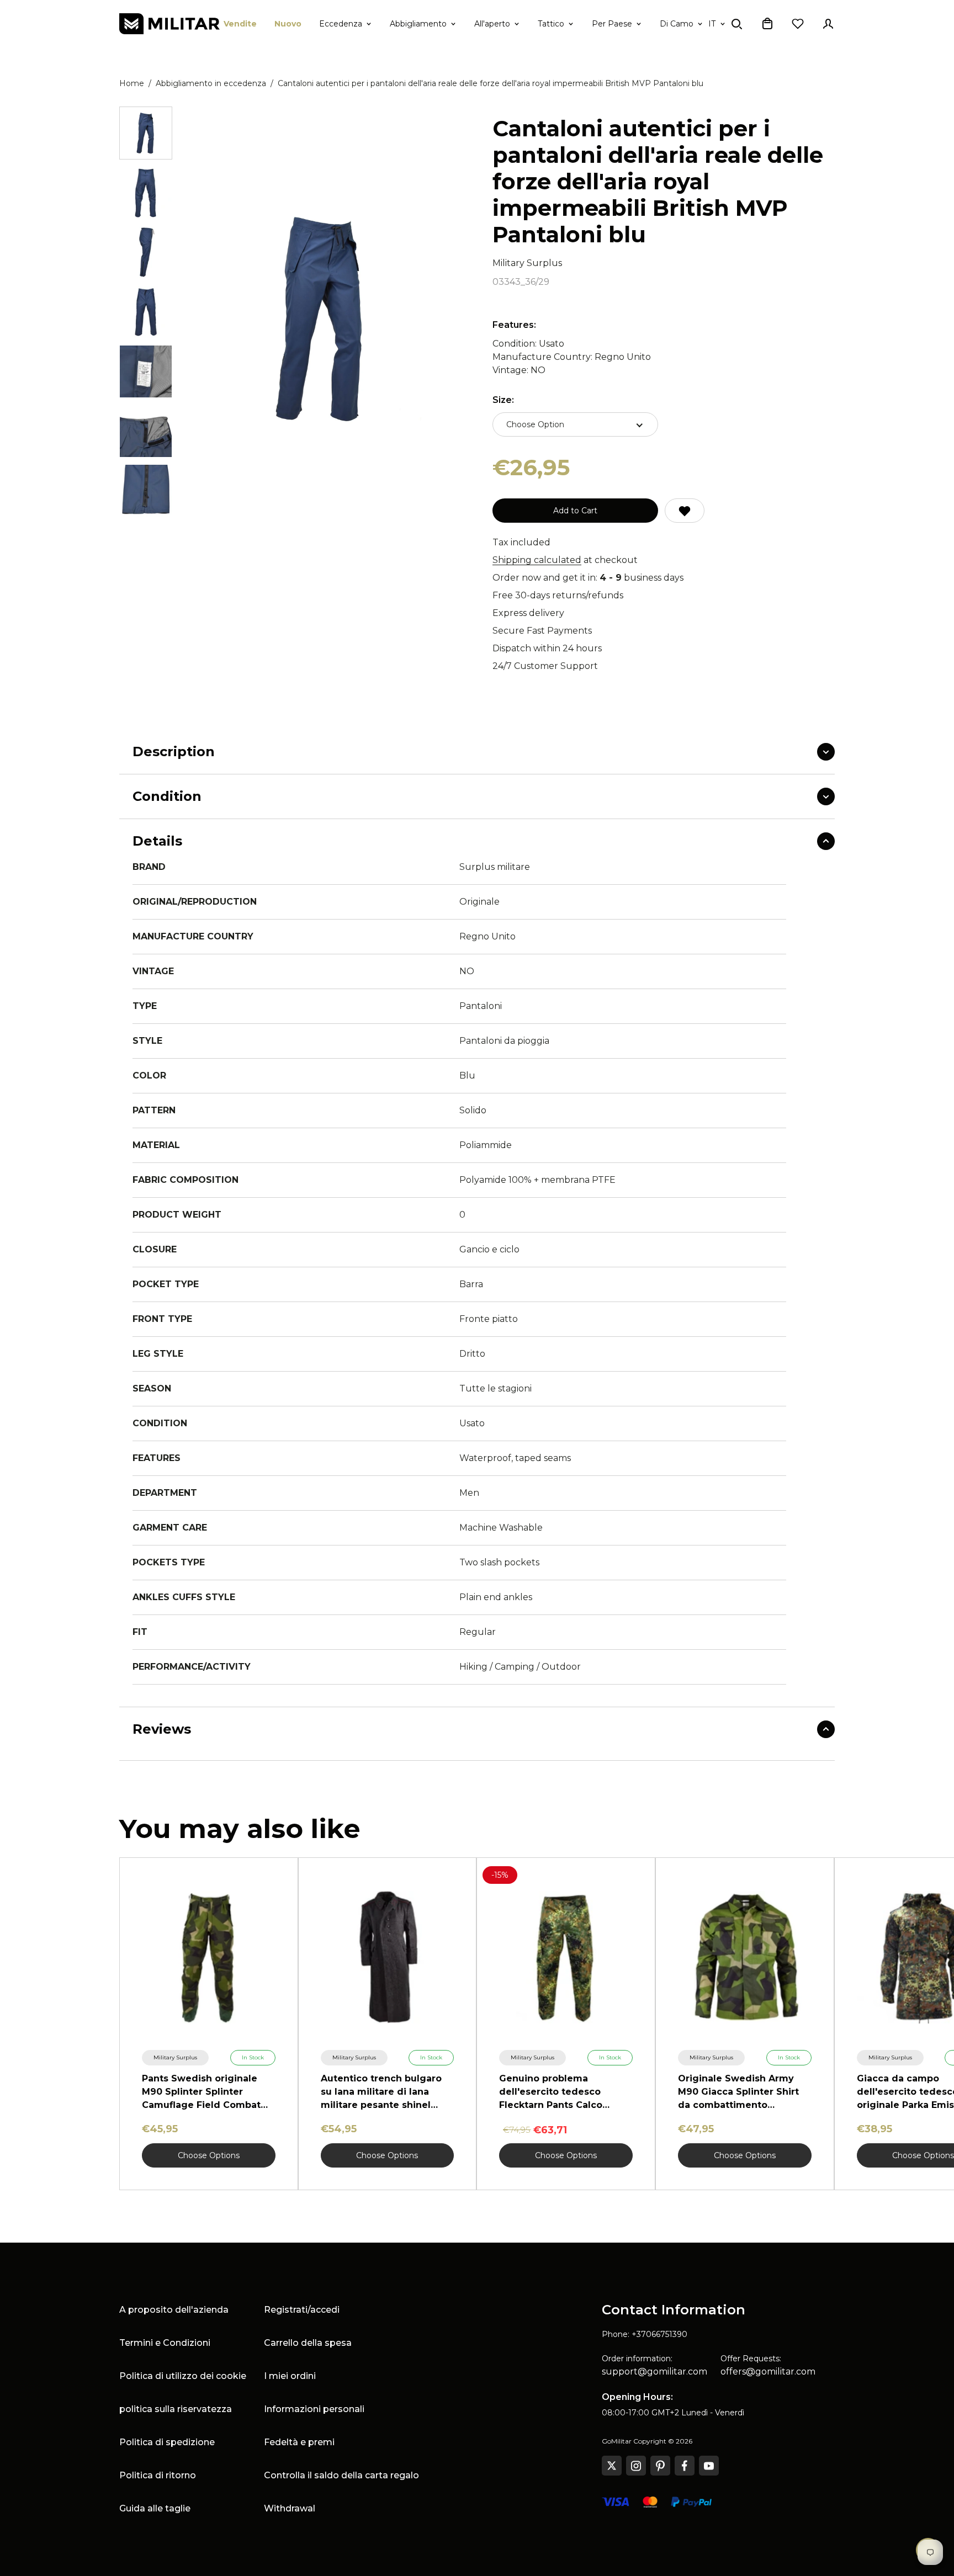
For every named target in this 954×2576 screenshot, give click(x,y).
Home (132, 83)
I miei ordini (290, 2376)
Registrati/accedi (302, 2310)
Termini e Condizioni (165, 2343)
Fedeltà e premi (299, 2442)
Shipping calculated (537, 560)
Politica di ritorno (158, 2475)
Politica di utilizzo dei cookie (183, 2376)
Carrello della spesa (308, 2343)
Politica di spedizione (167, 2442)
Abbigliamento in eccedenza (211, 83)
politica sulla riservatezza (176, 2409)
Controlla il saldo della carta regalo (341, 2475)
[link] (175, 2058)
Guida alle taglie (155, 2508)
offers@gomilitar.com (768, 2371)
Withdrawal (290, 2508)
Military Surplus (527, 263)
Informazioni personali (314, 2409)
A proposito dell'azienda (174, 2310)
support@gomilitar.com (654, 2371)
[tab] (146, 133)
